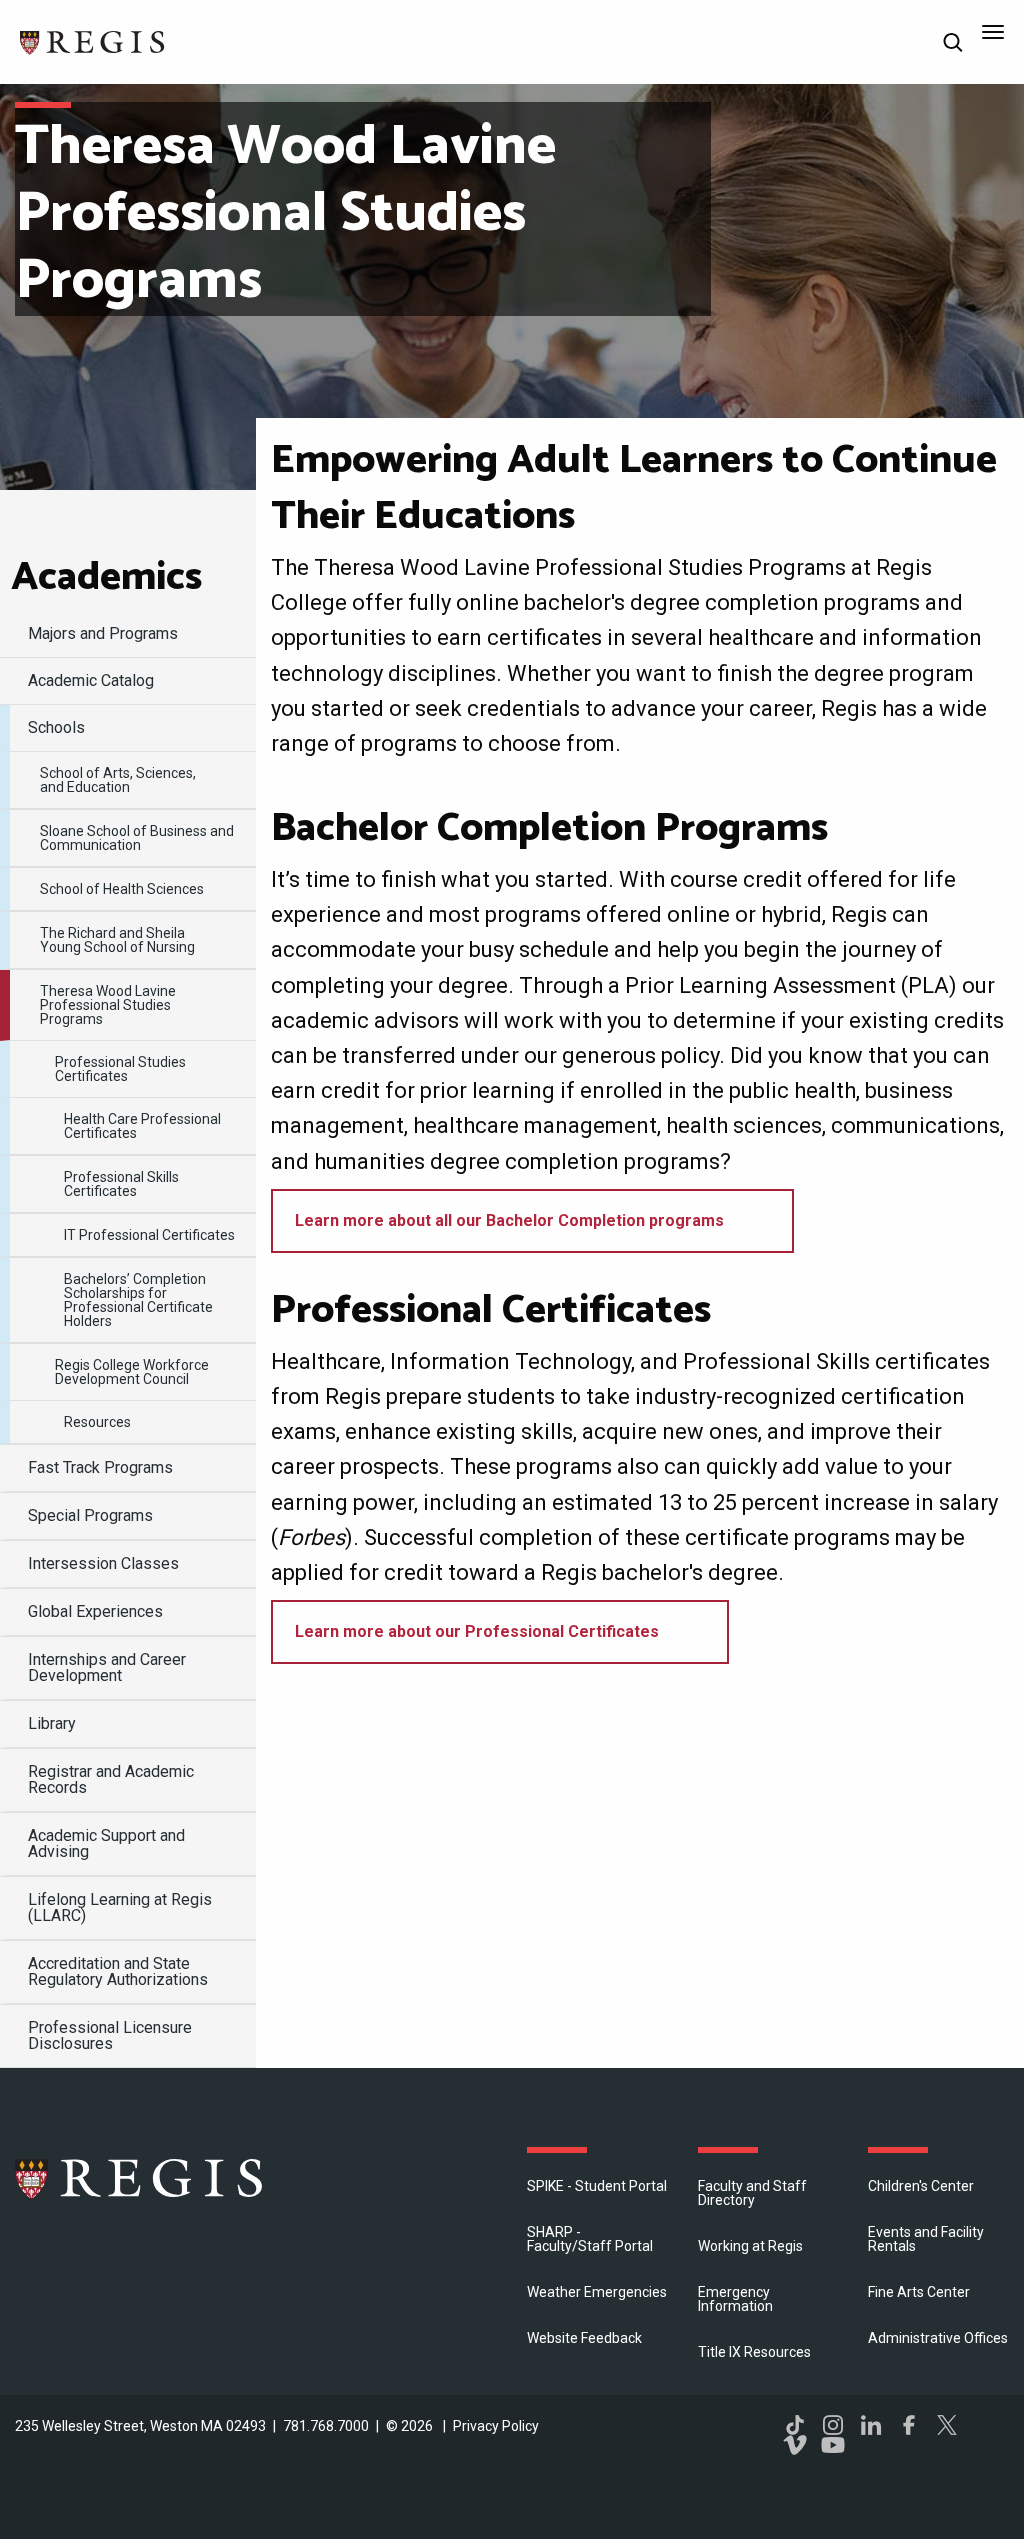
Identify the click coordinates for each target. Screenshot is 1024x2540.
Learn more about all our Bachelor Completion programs (509, 1220)
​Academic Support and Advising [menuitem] (106, 1843)
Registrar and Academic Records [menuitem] (111, 1779)
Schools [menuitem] (56, 727)
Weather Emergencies (597, 2292)
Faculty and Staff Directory (752, 2193)
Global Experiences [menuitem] (95, 1611)
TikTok (795, 2425)
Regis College (140, 2178)
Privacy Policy (496, 2426)
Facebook (909, 2425)
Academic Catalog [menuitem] (91, 680)
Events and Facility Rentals (926, 2239)
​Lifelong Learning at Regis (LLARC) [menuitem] (120, 1907)
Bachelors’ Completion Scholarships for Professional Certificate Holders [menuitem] (138, 1300)
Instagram (833, 2425)
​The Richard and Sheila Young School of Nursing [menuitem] (117, 940)
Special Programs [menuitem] (90, 1515)
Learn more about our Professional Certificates (477, 1631)
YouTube (833, 2445)
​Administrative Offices (938, 2338)
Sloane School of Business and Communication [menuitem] (137, 838)
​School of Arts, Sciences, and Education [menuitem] (118, 780)
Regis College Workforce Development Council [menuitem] (132, 1372)
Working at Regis (750, 2246)
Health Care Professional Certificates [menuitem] (142, 1126)
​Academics (106, 578)
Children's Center (921, 2186)
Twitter (947, 2425)
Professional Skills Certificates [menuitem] (121, 1184)
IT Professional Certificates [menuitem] (149, 1235)
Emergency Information (735, 2299)
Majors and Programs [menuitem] (103, 633)
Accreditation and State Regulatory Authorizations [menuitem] (118, 1971)
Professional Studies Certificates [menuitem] (120, 1069)
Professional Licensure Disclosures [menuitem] (110, 2035)
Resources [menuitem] (97, 1422)
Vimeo (795, 2445)
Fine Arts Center (919, 2292)
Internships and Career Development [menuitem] (107, 1667)
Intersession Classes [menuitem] (103, 1563)
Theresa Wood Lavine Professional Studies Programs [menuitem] (108, 1005)
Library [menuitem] (52, 1723)
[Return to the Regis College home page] (93, 40)
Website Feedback (584, 2338)
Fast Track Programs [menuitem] (100, 1467)
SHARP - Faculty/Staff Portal (590, 2239)
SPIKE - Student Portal (597, 2186)
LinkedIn (871, 2425)
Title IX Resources (754, 2352)
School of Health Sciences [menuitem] (122, 889)
